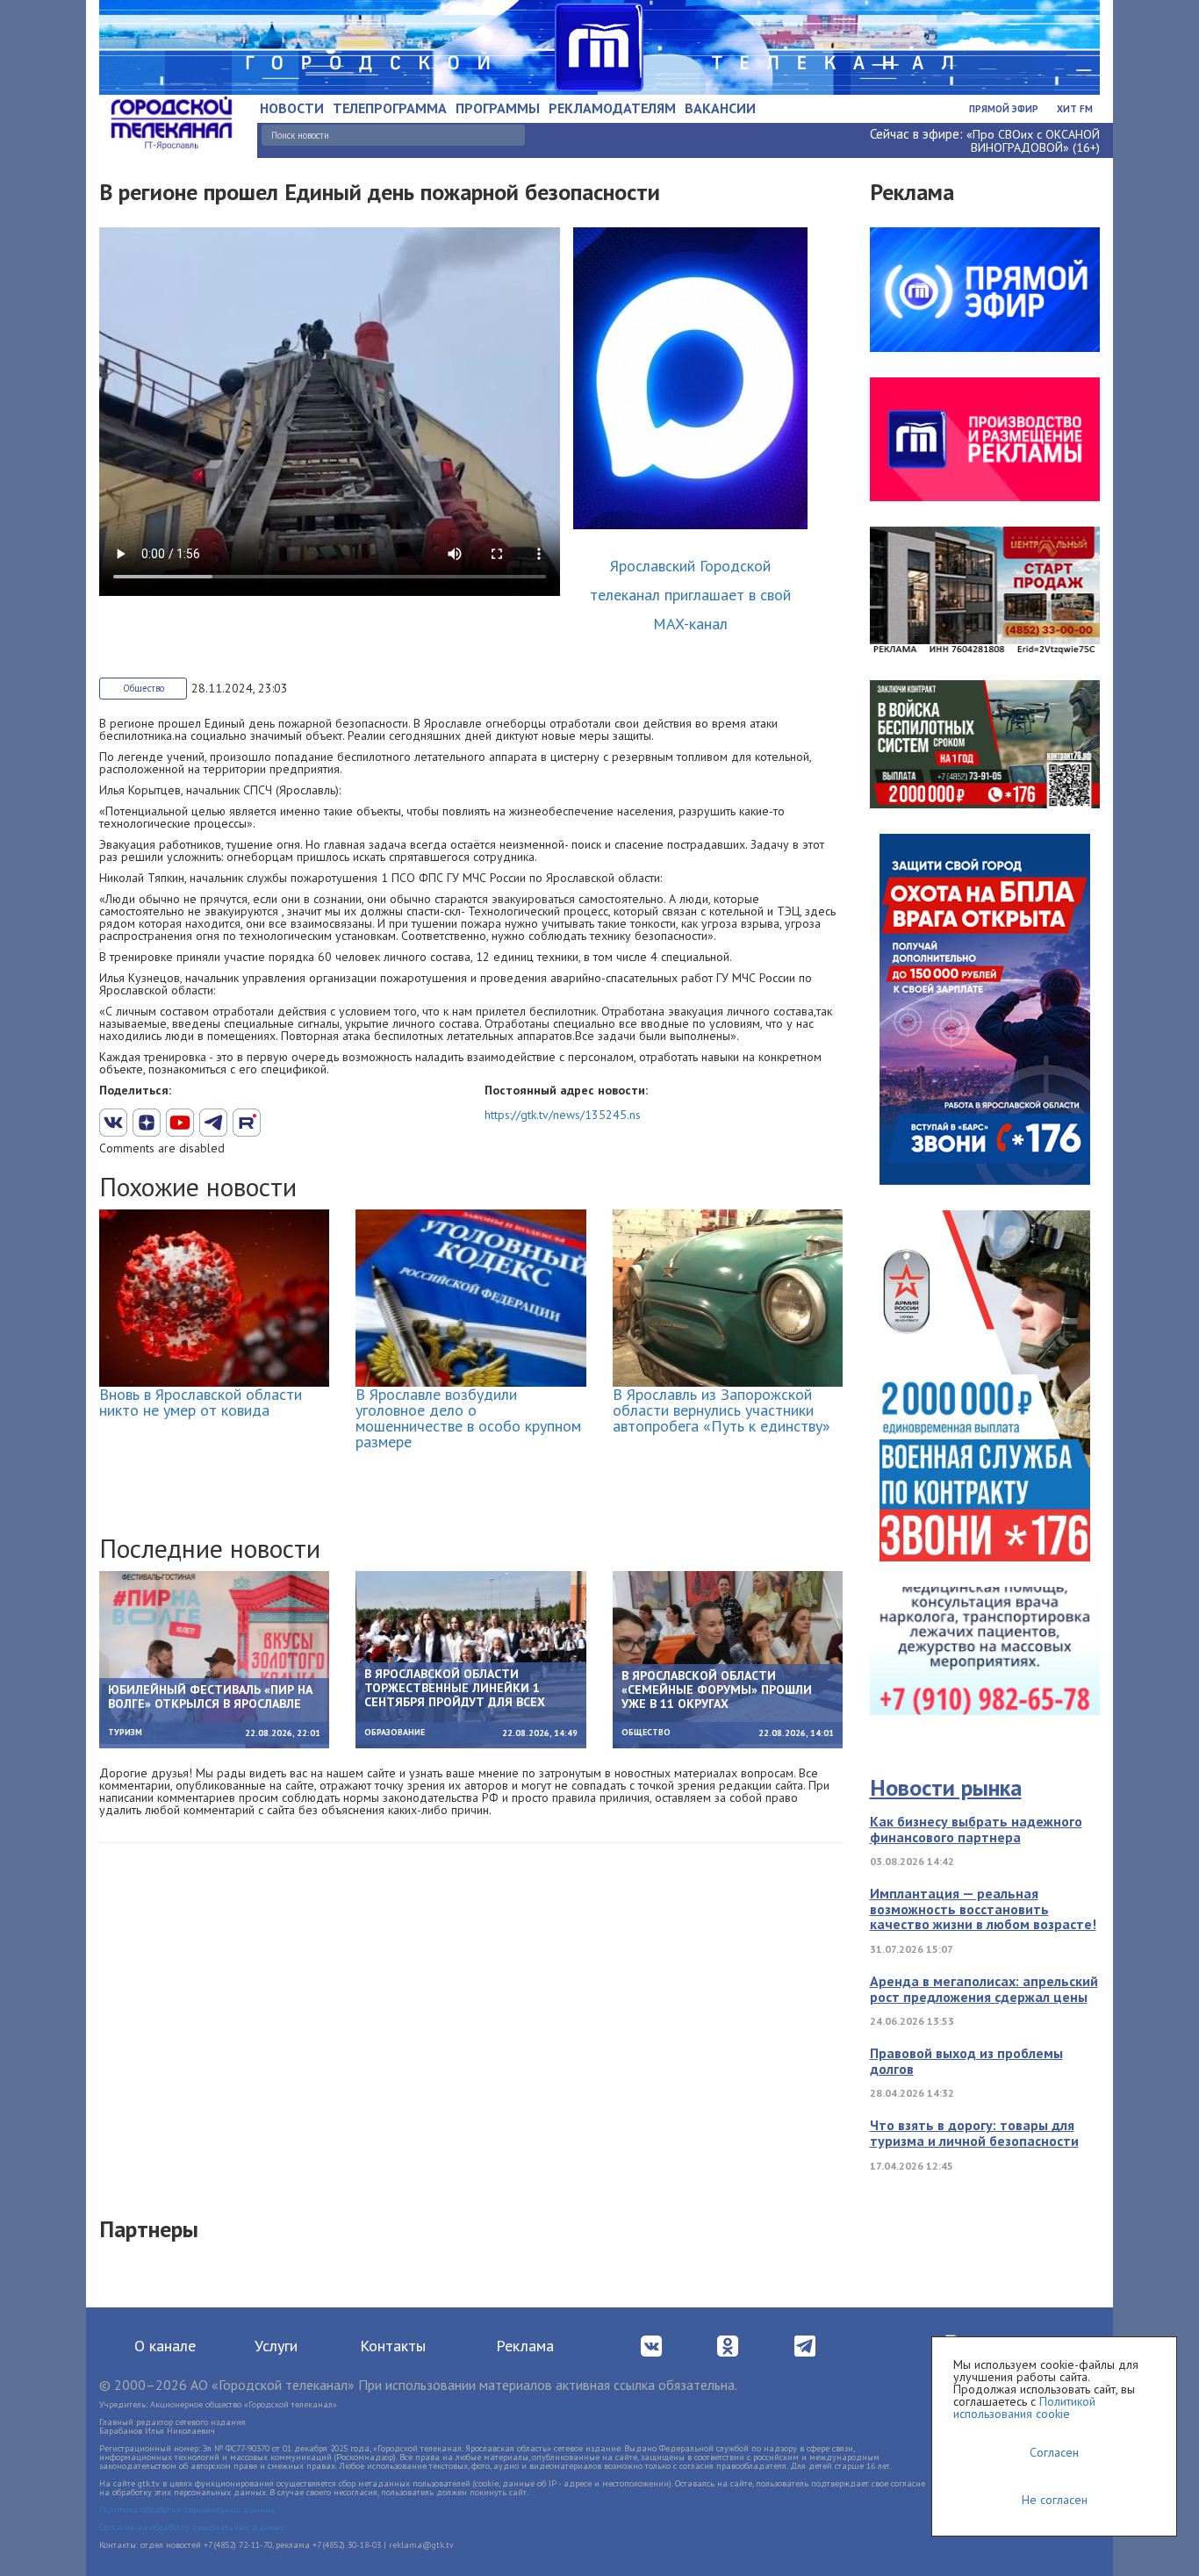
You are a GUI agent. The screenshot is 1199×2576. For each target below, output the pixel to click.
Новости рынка (946, 1787)
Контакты (393, 2346)
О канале (165, 2346)
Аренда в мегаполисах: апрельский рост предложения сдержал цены (984, 1989)
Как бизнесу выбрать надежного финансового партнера (976, 1829)
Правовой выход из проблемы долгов (966, 2061)
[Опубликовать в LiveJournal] (213, 1123)
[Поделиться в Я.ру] (313, 1123)
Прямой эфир (1004, 109)
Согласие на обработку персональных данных (192, 2527)
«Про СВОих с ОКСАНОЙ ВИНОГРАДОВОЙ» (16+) (1033, 141)
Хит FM (1075, 109)
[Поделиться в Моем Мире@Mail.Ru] (280, 1123)
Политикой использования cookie (1024, 2407)
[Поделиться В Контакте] (113, 1123)
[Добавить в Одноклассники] (247, 1123)
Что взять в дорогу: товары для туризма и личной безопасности (974, 2133)
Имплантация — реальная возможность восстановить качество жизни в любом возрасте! (983, 1909)
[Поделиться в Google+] (147, 1123)
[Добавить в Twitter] (180, 1123)
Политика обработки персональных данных (187, 2510)
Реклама (525, 2346)
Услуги (276, 2346)
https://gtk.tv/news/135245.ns (563, 1115)
